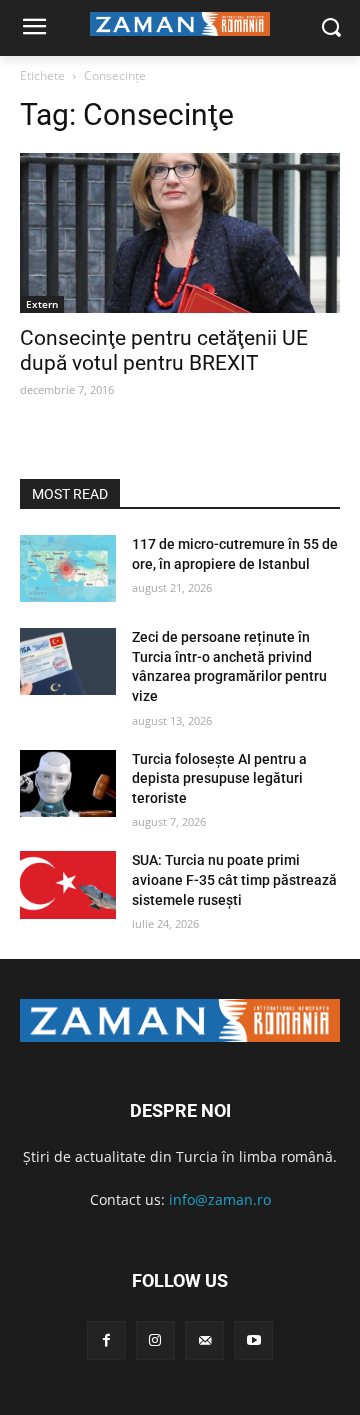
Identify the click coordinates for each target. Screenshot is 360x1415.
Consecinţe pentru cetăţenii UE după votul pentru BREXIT (164, 350)
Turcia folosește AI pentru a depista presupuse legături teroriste (219, 778)
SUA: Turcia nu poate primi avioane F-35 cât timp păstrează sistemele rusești (234, 879)
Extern (42, 304)
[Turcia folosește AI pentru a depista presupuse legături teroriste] (68, 783)
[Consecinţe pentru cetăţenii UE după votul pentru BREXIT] (180, 233)
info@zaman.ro (220, 1199)
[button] (330, 28)
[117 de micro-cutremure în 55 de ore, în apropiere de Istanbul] (68, 568)
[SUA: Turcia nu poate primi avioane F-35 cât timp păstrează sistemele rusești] (68, 884)
